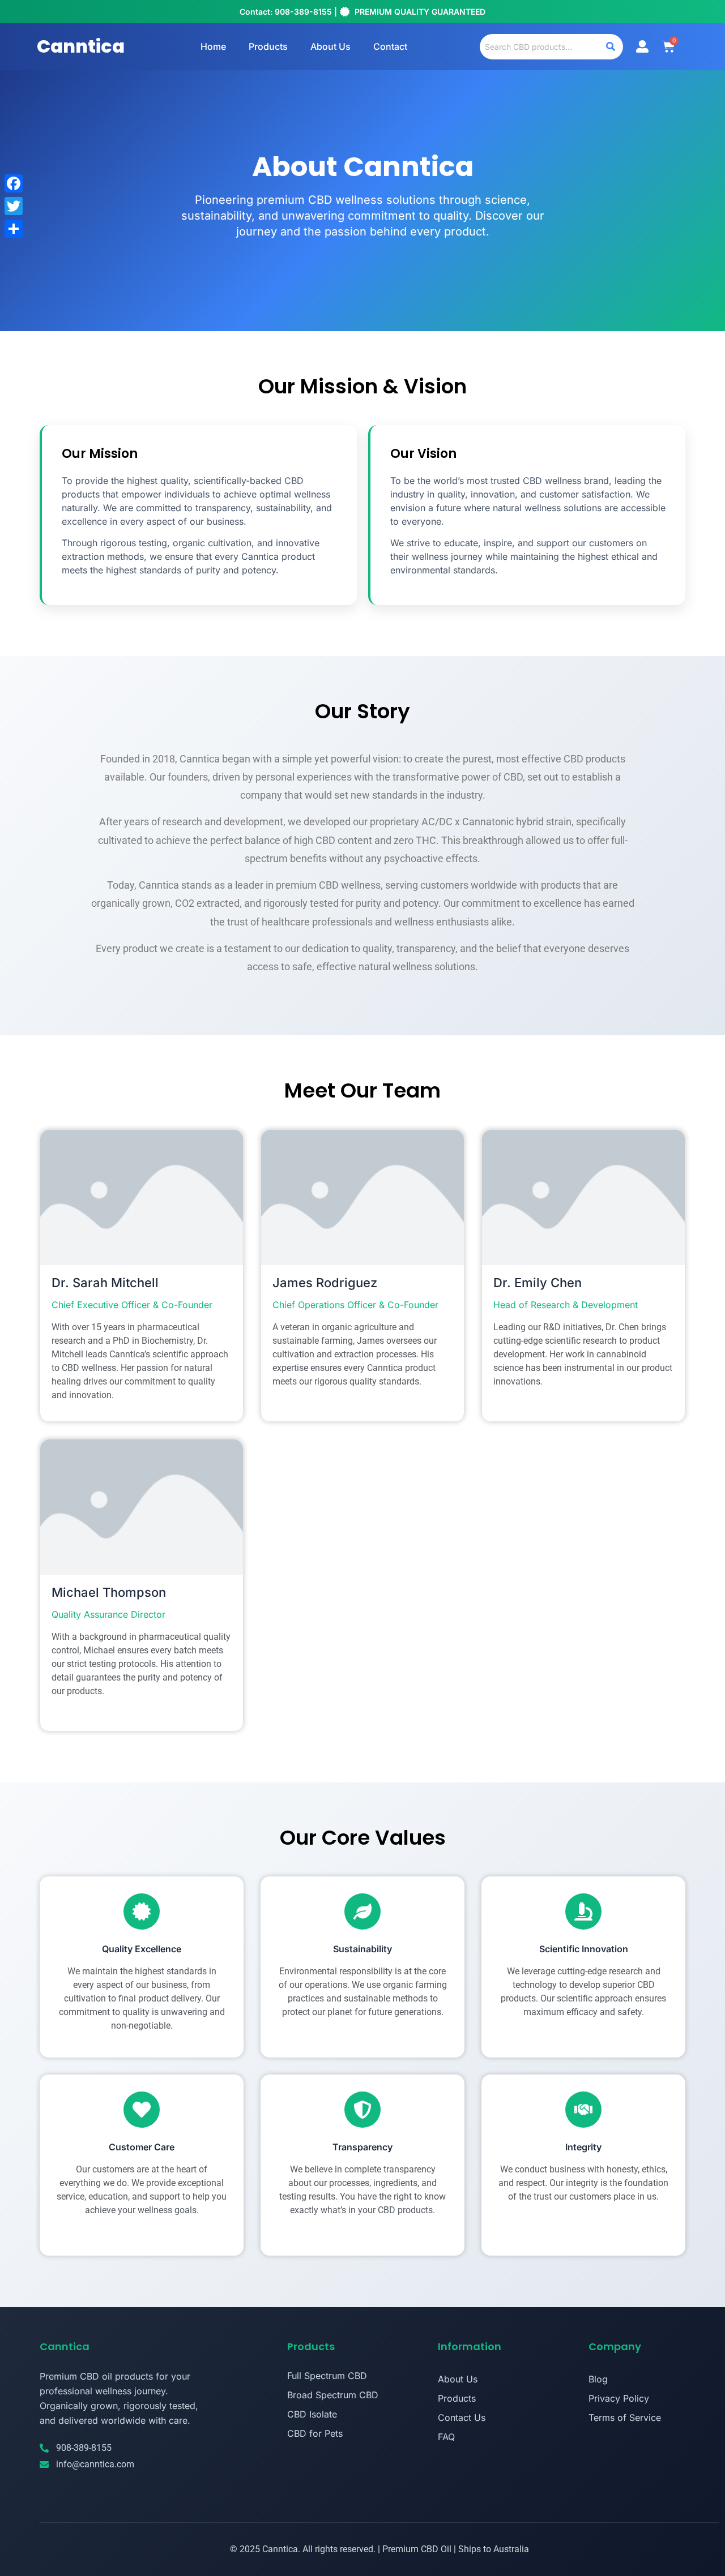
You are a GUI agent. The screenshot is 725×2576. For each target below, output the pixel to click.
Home (213, 46)
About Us (330, 46)
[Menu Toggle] (642, 46)
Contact (390, 46)
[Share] (14, 229)
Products (268, 46)
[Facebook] (14, 183)
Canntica (81, 46)
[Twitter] (14, 206)
